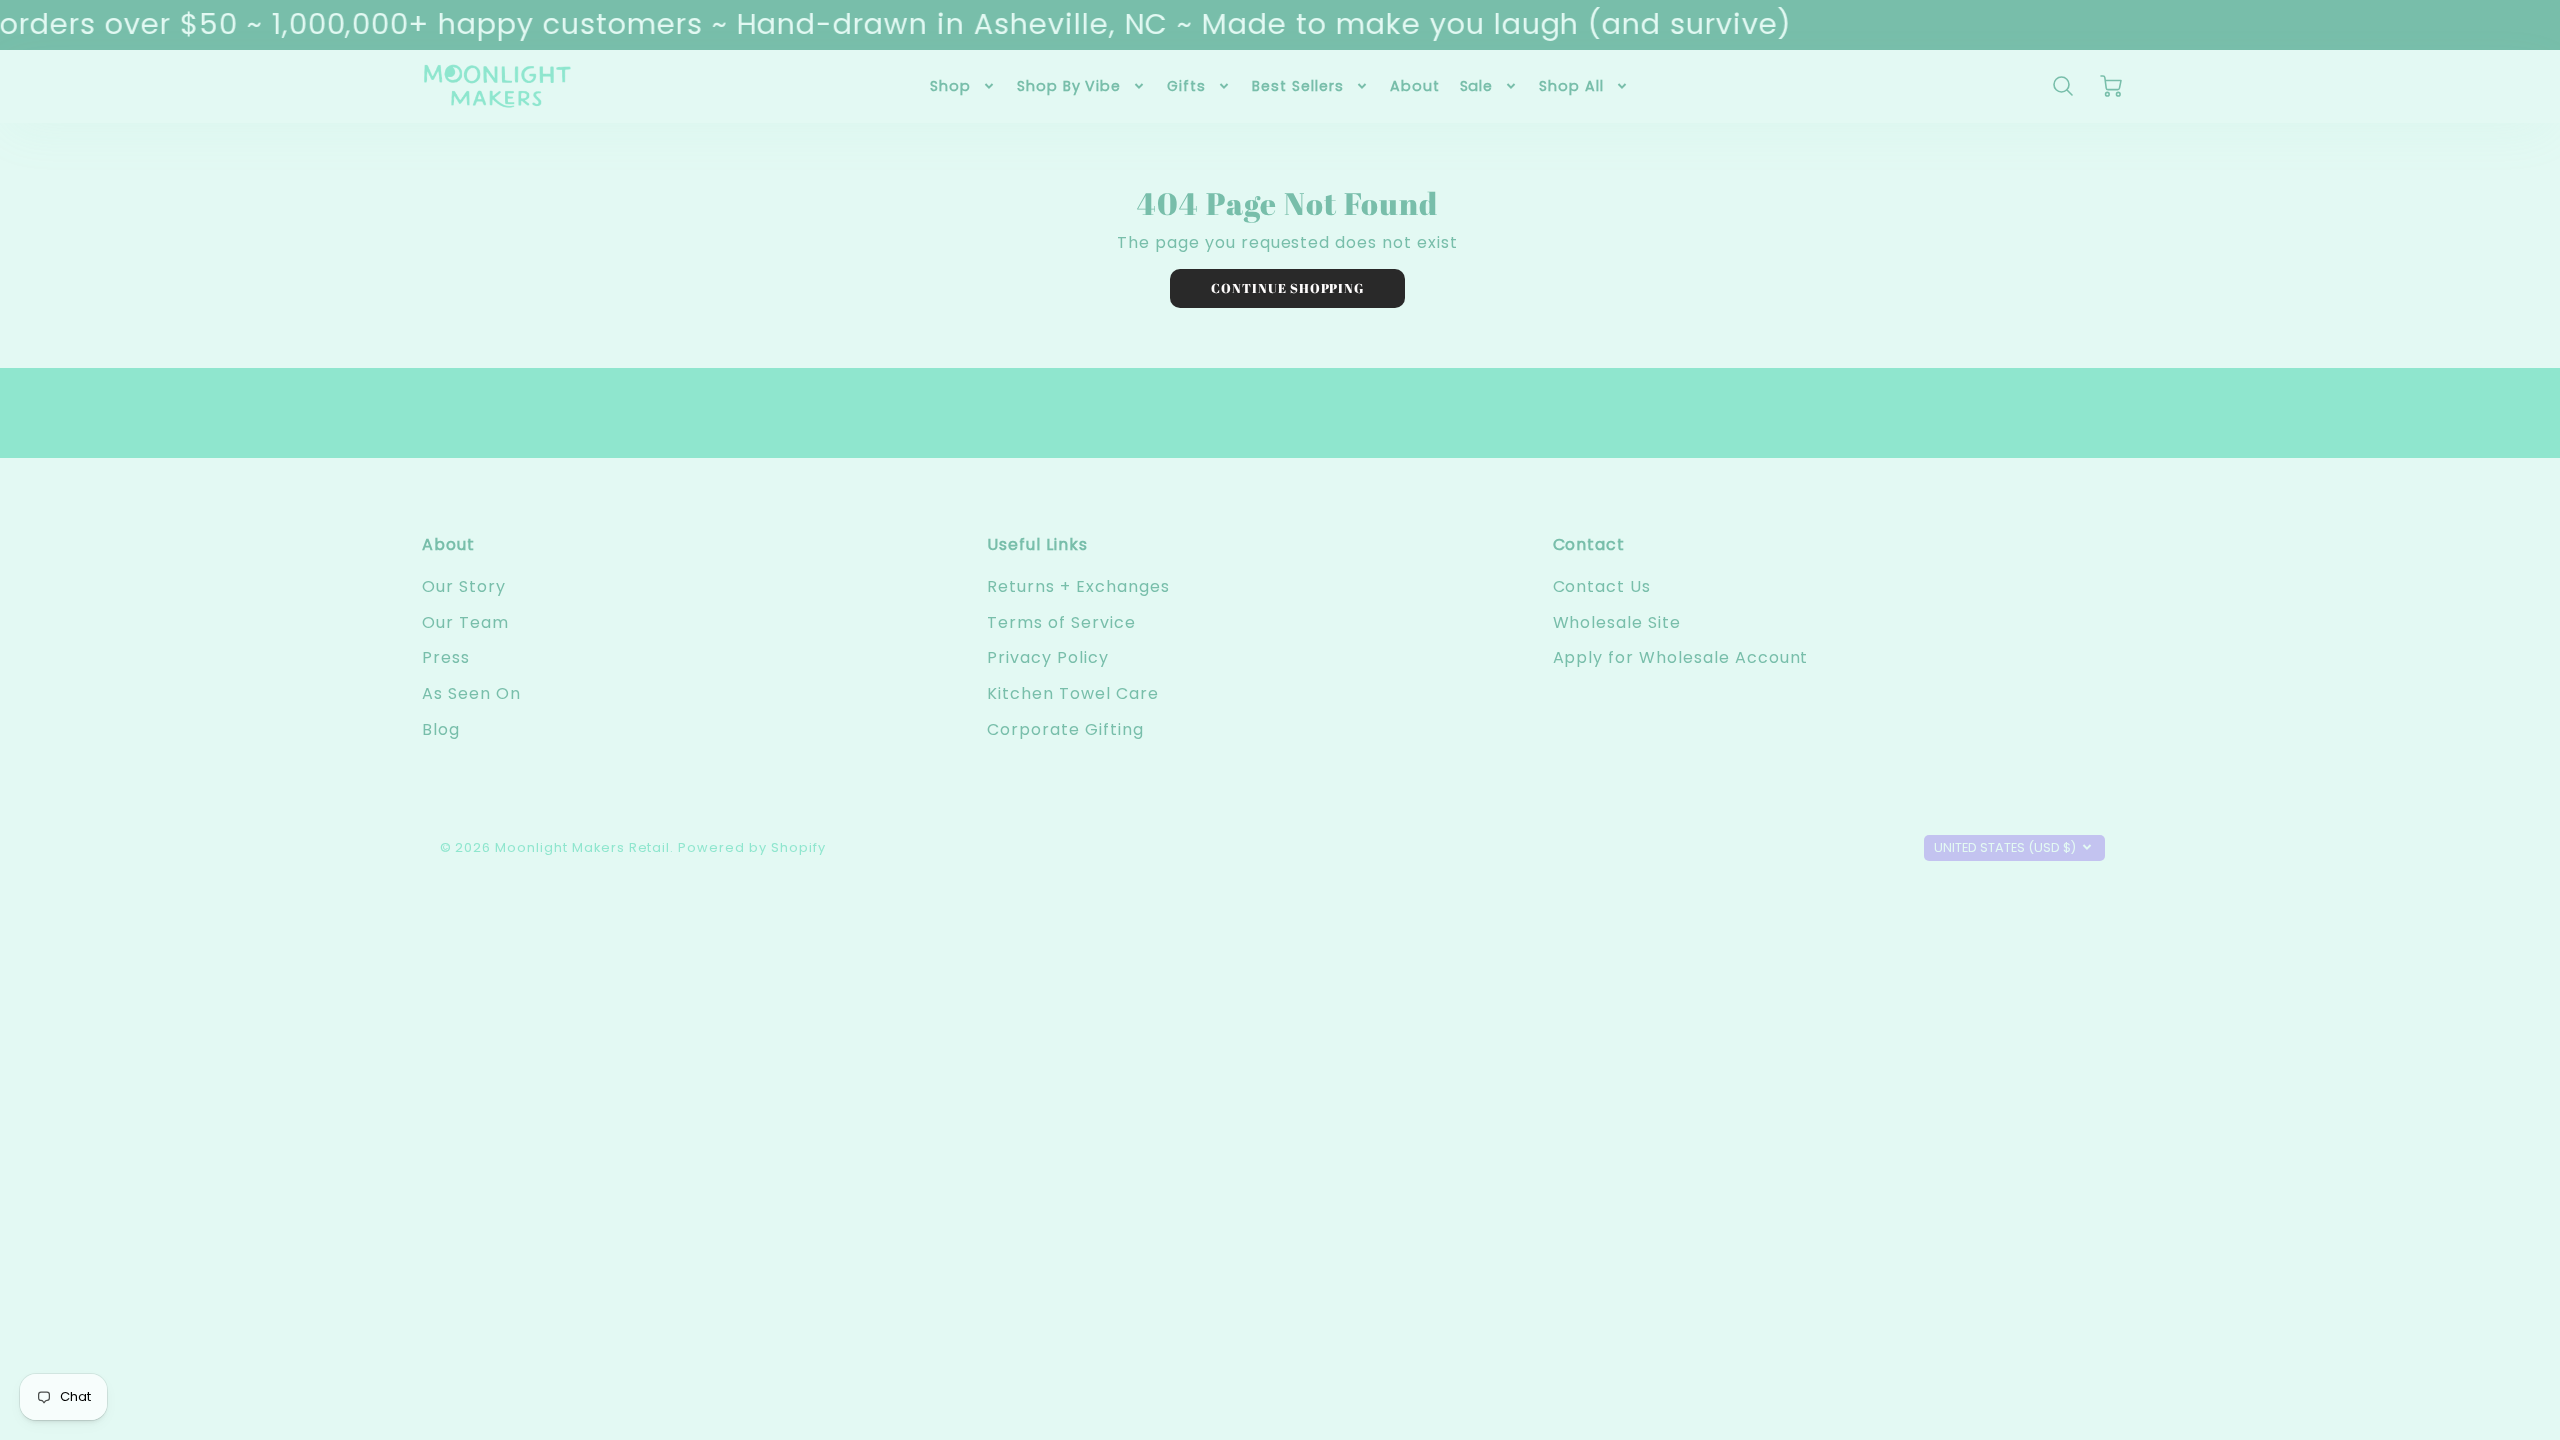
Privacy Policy (1047, 657)
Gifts (1186, 86)
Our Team (465, 622)
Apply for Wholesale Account (1681, 657)
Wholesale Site (1617, 622)
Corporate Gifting (1065, 729)
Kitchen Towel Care (1072, 693)
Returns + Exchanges (1078, 586)
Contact (1589, 544)
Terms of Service (1061, 622)
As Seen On (471, 693)
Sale (1477, 86)
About (1415, 86)
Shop (950, 86)
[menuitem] (963, 86)
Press (446, 657)
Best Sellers (1298, 86)
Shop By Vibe (1069, 86)
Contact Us (1602, 586)
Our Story (464, 586)
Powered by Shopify (751, 847)
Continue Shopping (1287, 288)
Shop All (1571, 86)
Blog (441, 729)
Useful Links (1037, 544)
